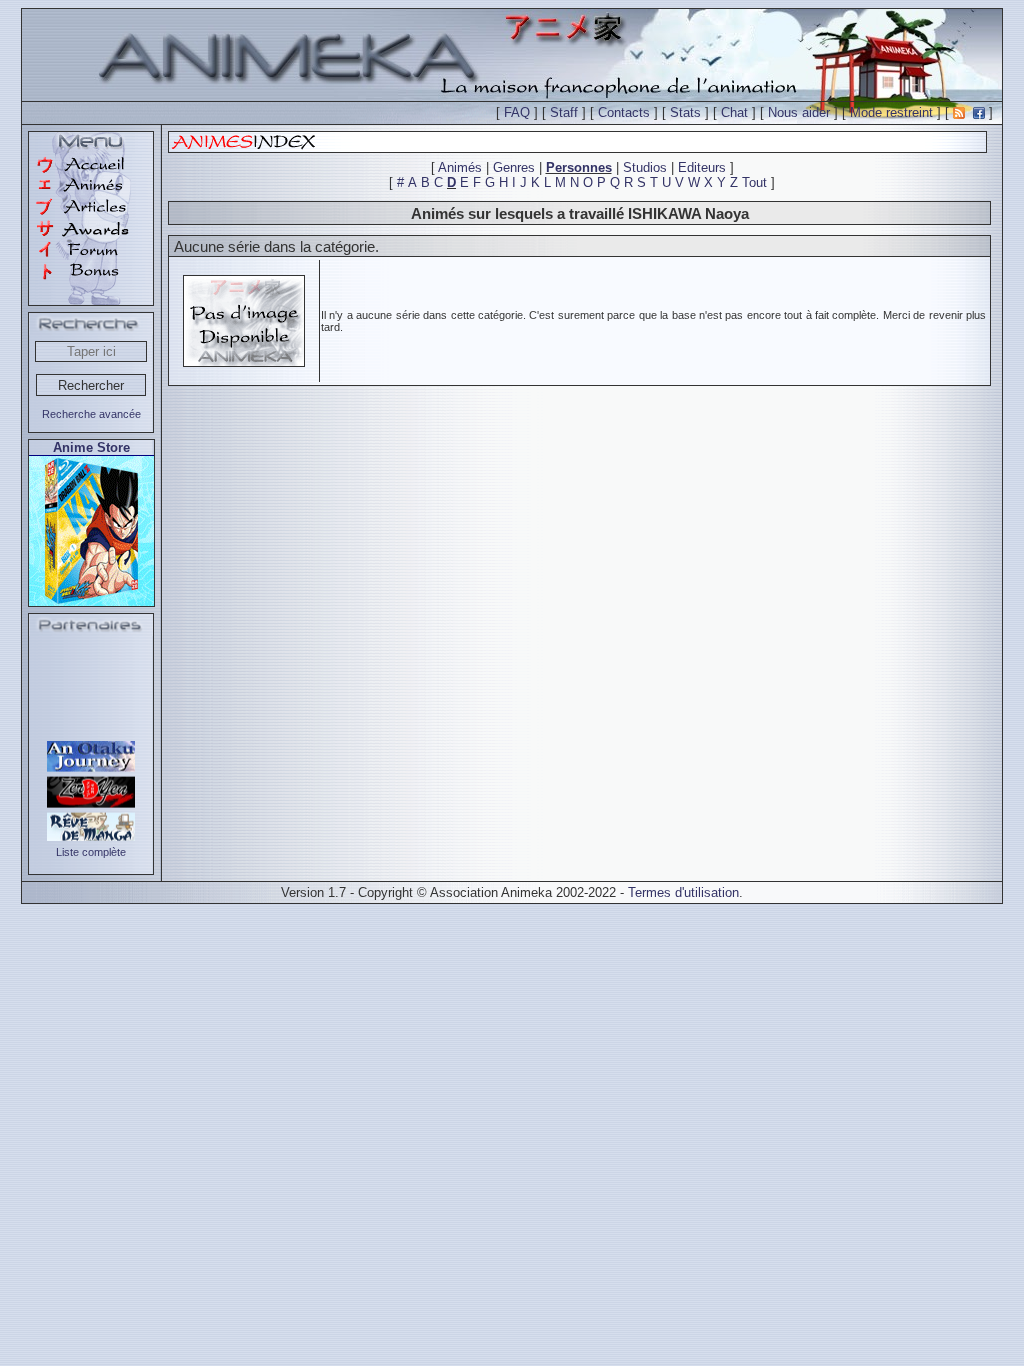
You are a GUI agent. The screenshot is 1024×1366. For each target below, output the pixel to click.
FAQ (517, 112)
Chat (734, 112)
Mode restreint (891, 112)
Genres (514, 167)
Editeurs (702, 167)
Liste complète (91, 852)
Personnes (579, 167)
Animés (460, 167)
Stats (685, 112)
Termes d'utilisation (683, 892)
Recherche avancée (91, 414)
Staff (564, 112)
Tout (754, 182)
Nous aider (799, 112)
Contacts (624, 112)
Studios (645, 167)
